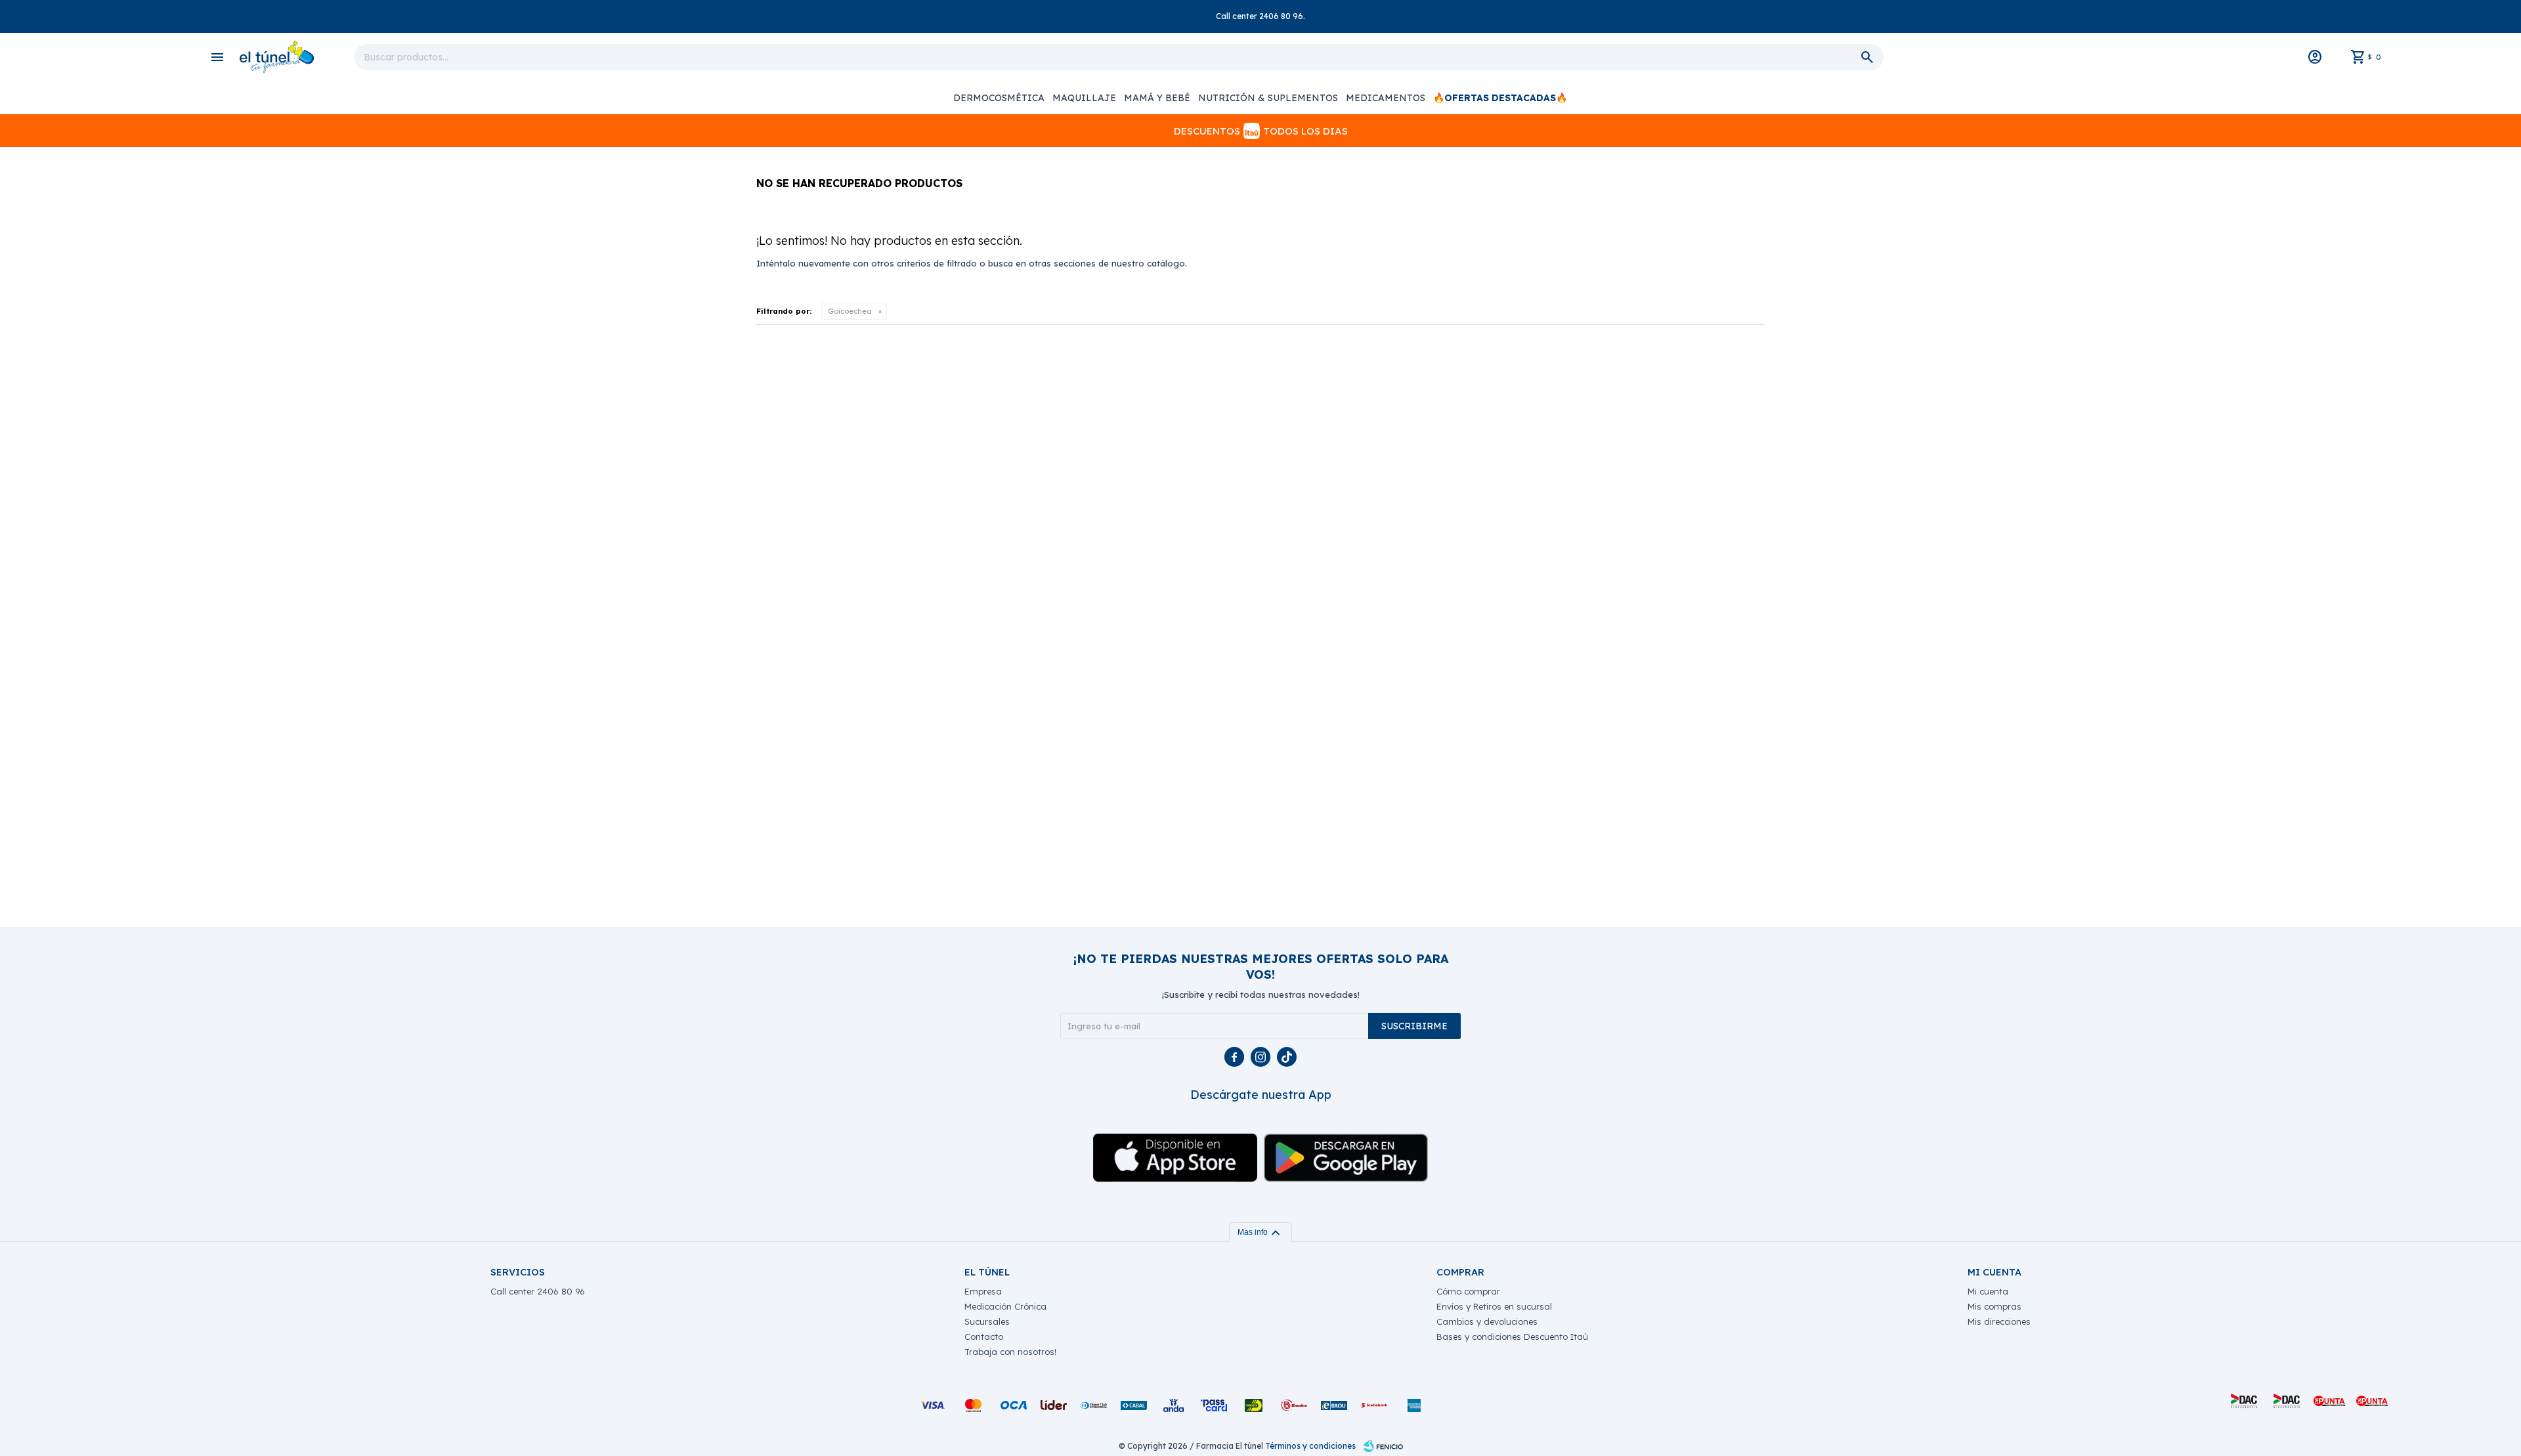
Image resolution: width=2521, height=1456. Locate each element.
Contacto (984, 1337)
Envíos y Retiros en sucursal (1494, 1306)
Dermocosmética (999, 98)
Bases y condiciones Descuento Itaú (1512, 1337)
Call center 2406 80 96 (538, 1291)
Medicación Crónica (1005, 1306)
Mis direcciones (1999, 1321)
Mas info (1260, 1232)
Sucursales (987, 1321)
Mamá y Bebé (1157, 98)
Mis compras (1994, 1306)
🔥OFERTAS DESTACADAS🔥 (1500, 98)
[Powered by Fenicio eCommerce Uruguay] (1383, 1446)
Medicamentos (1386, 98)
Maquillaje (1084, 98)
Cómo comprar (1468, 1291)
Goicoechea (850, 311)
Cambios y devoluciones (1487, 1321)
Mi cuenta (1988, 1291)
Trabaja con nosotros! (1010, 1352)
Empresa (983, 1291)
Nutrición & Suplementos (1268, 98)
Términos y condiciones (1310, 1446)
